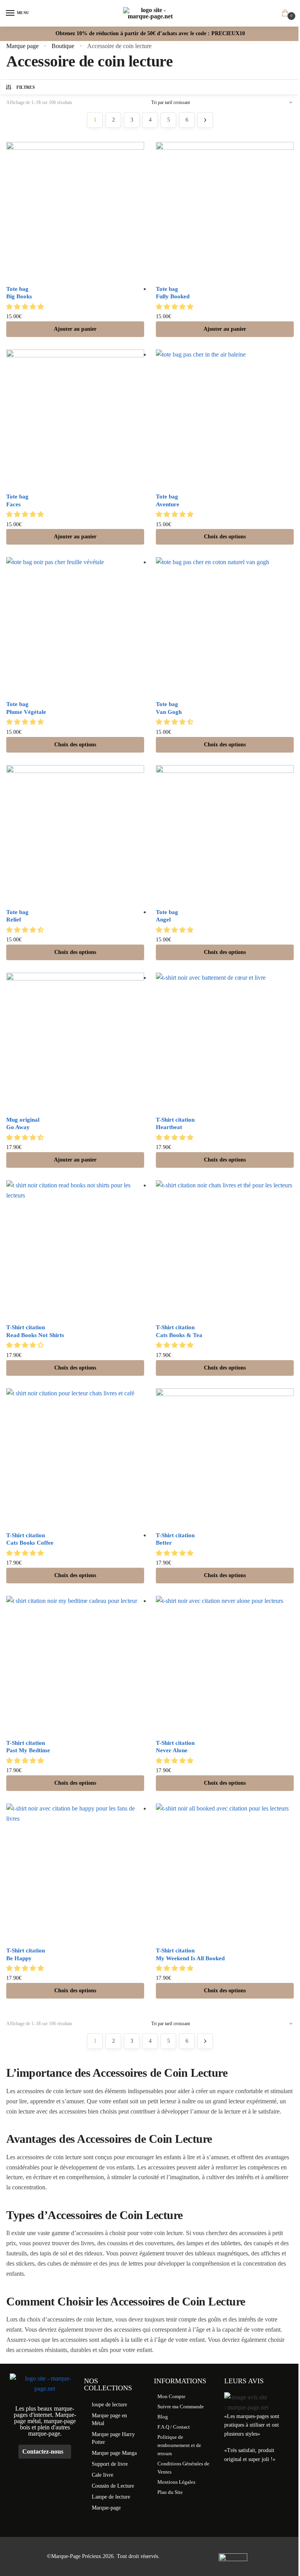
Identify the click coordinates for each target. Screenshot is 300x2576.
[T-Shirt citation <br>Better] (225, 1457)
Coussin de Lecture (113, 2486)
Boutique (63, 46)
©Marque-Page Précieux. (75, 2556)
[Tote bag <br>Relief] (75, 834)
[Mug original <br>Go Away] (75, 1042)
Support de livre (110, 2464)
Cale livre (103, 2475)
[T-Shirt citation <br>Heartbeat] (225, 1042)
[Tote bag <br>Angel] (225, 834)
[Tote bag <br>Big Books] (75, 211)
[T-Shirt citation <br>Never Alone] (225, 1665)
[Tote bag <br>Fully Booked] (225, 211)
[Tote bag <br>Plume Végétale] (75, 626)
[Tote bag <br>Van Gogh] (225, 626)
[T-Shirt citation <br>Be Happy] (75, 1872)
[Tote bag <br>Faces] (75, 419)
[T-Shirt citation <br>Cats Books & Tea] (225, 1249)
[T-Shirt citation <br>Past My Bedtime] (75, 1665)
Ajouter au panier (75, 329)
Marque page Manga (114, 2453)
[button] (26, 307)
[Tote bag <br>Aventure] (225, 419)
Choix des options (225, 537)
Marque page (22, 46)
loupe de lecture (109, 2405)
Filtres (26, 87)
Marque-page (106, 2508)
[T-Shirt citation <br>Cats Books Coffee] (75, 1457)
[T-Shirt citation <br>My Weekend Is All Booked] (225, 1872)
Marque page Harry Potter (113, 2438)
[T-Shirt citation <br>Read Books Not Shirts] (75, 1249)
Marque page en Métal (109, 2419)
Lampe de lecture (111, 2497)
